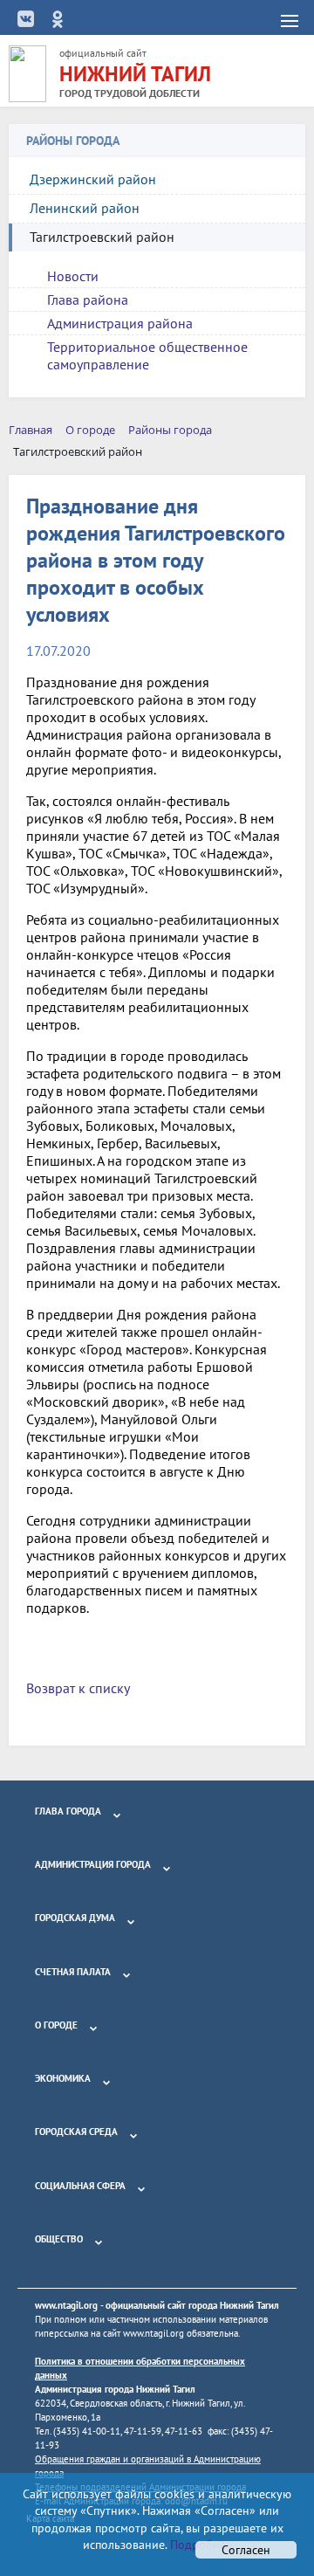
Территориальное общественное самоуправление (147, 355)
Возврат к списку (78, 1688)
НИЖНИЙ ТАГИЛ (135, 74)
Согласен (246, 2550)
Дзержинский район (93, 179)
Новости (73, 276)
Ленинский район (85, 208)
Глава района (88, 300)
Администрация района (120, 323)
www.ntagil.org (66, 2305)
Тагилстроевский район (102, 237)
